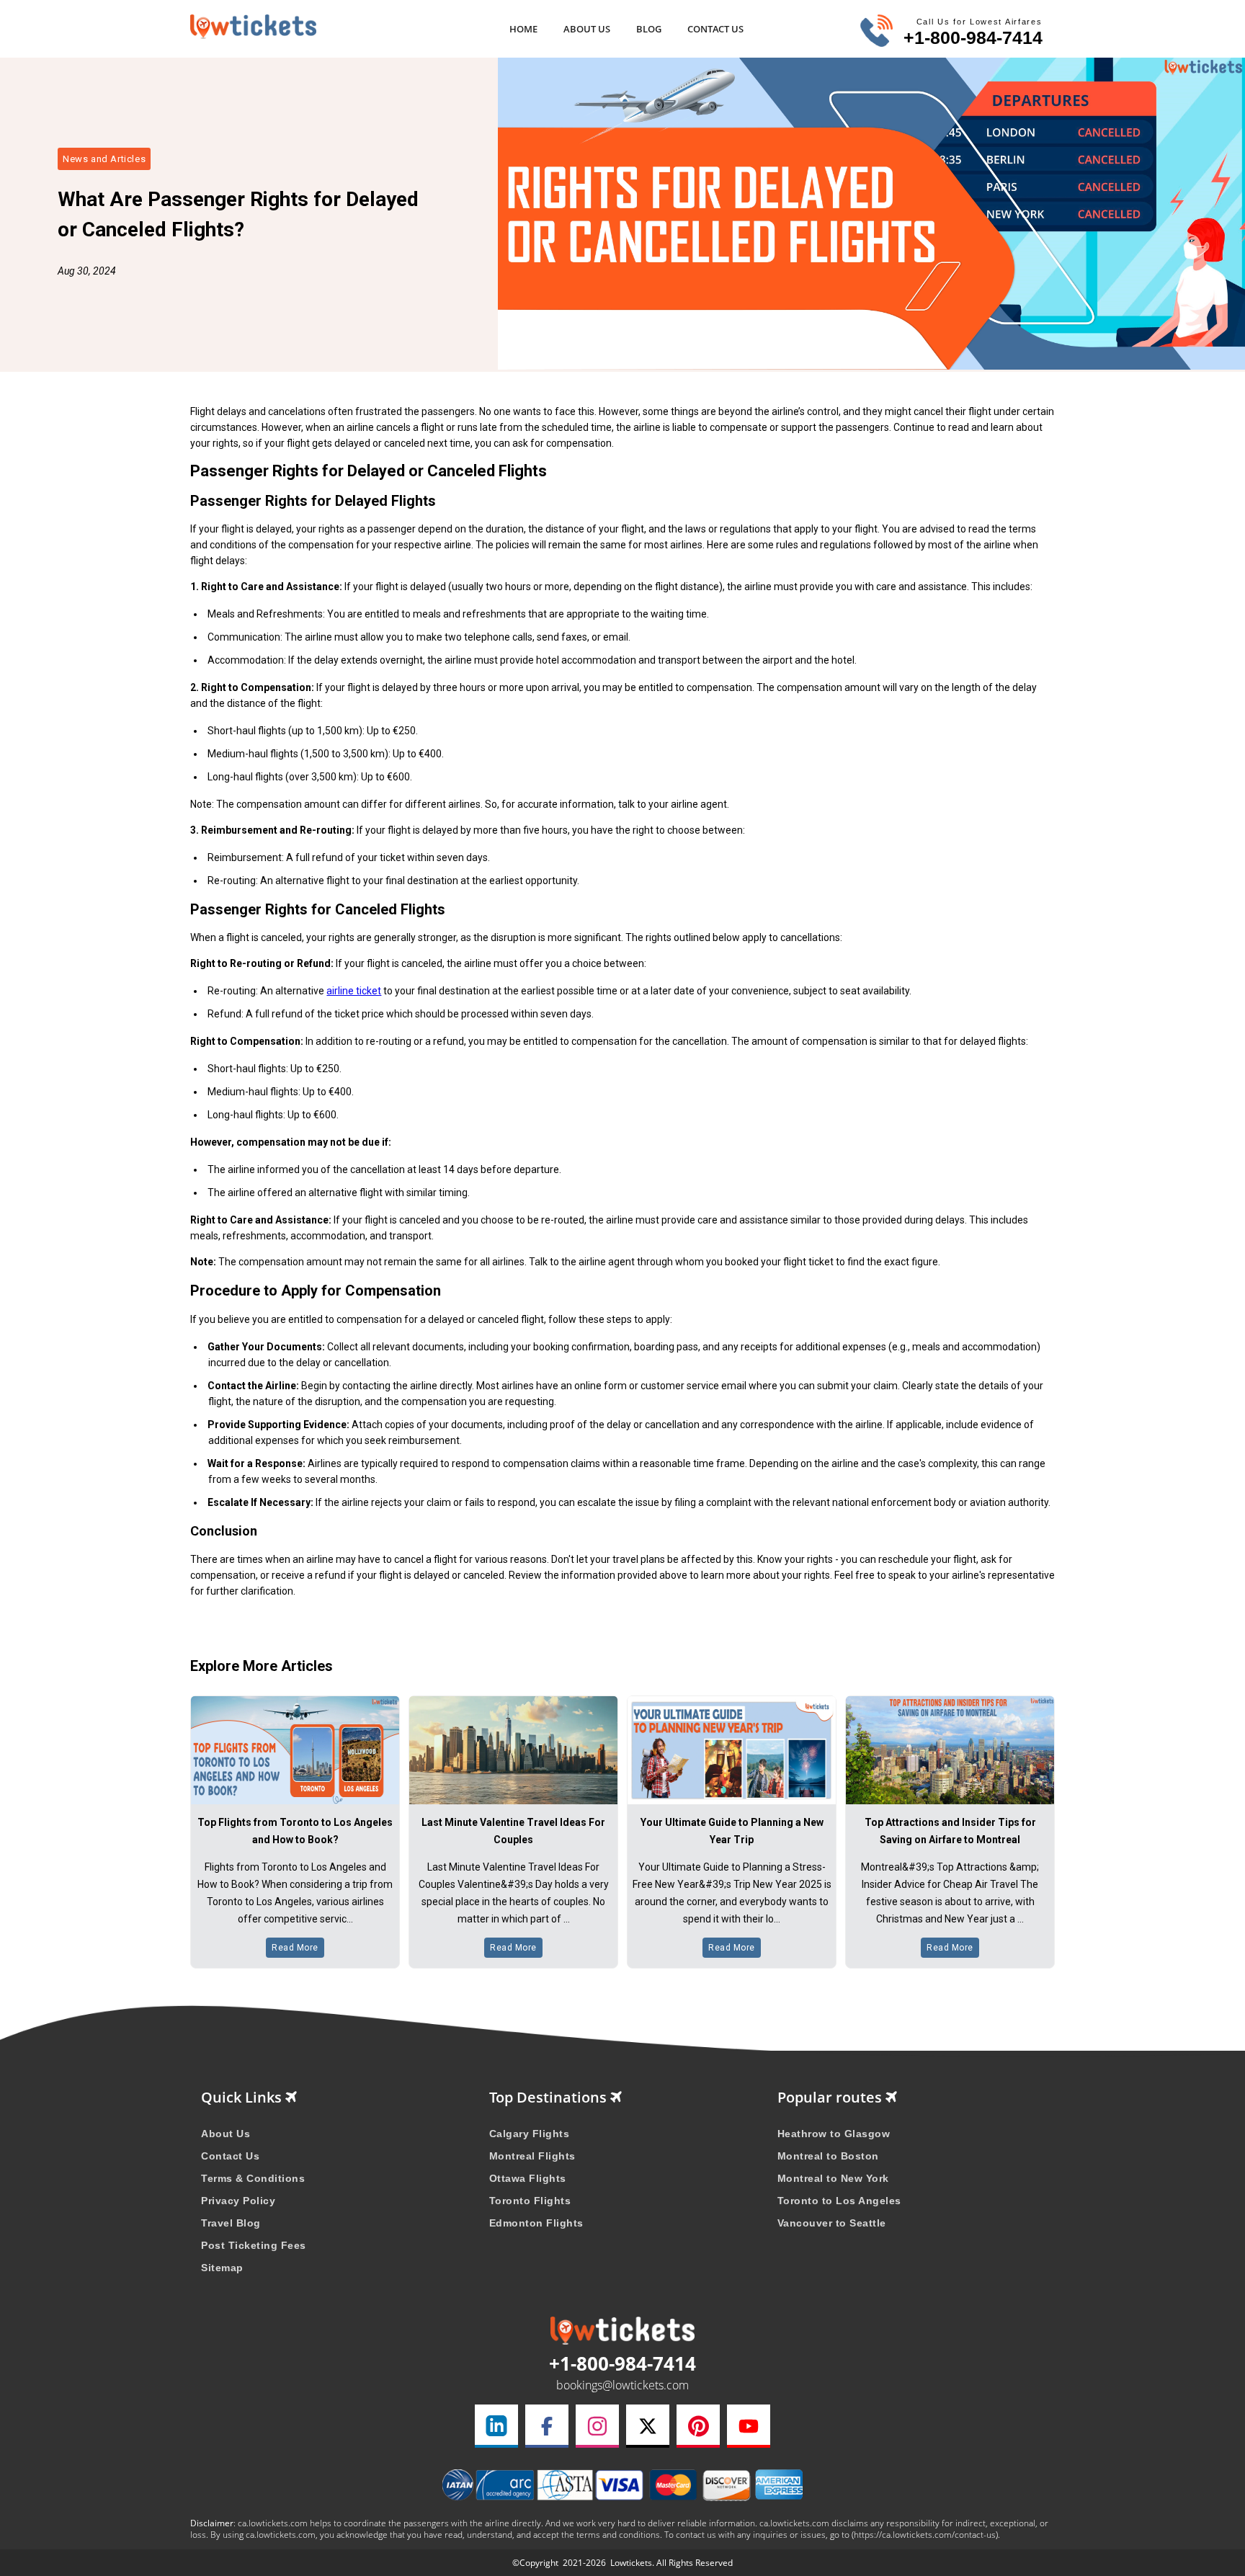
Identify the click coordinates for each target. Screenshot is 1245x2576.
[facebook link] (547, 2426)
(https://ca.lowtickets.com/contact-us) (925, 2535)
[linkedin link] (496, 2426)
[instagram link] (597, 2426)
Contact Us (715, 29)
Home (523, 29)
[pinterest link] (698, 2426)
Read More (295, 1948)
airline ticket (354, 991)
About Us (587, 29)
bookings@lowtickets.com (622, 2385)
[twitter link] (648, 2426)
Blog (649, 29)
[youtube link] (749, 2426)
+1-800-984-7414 (973, 37)
